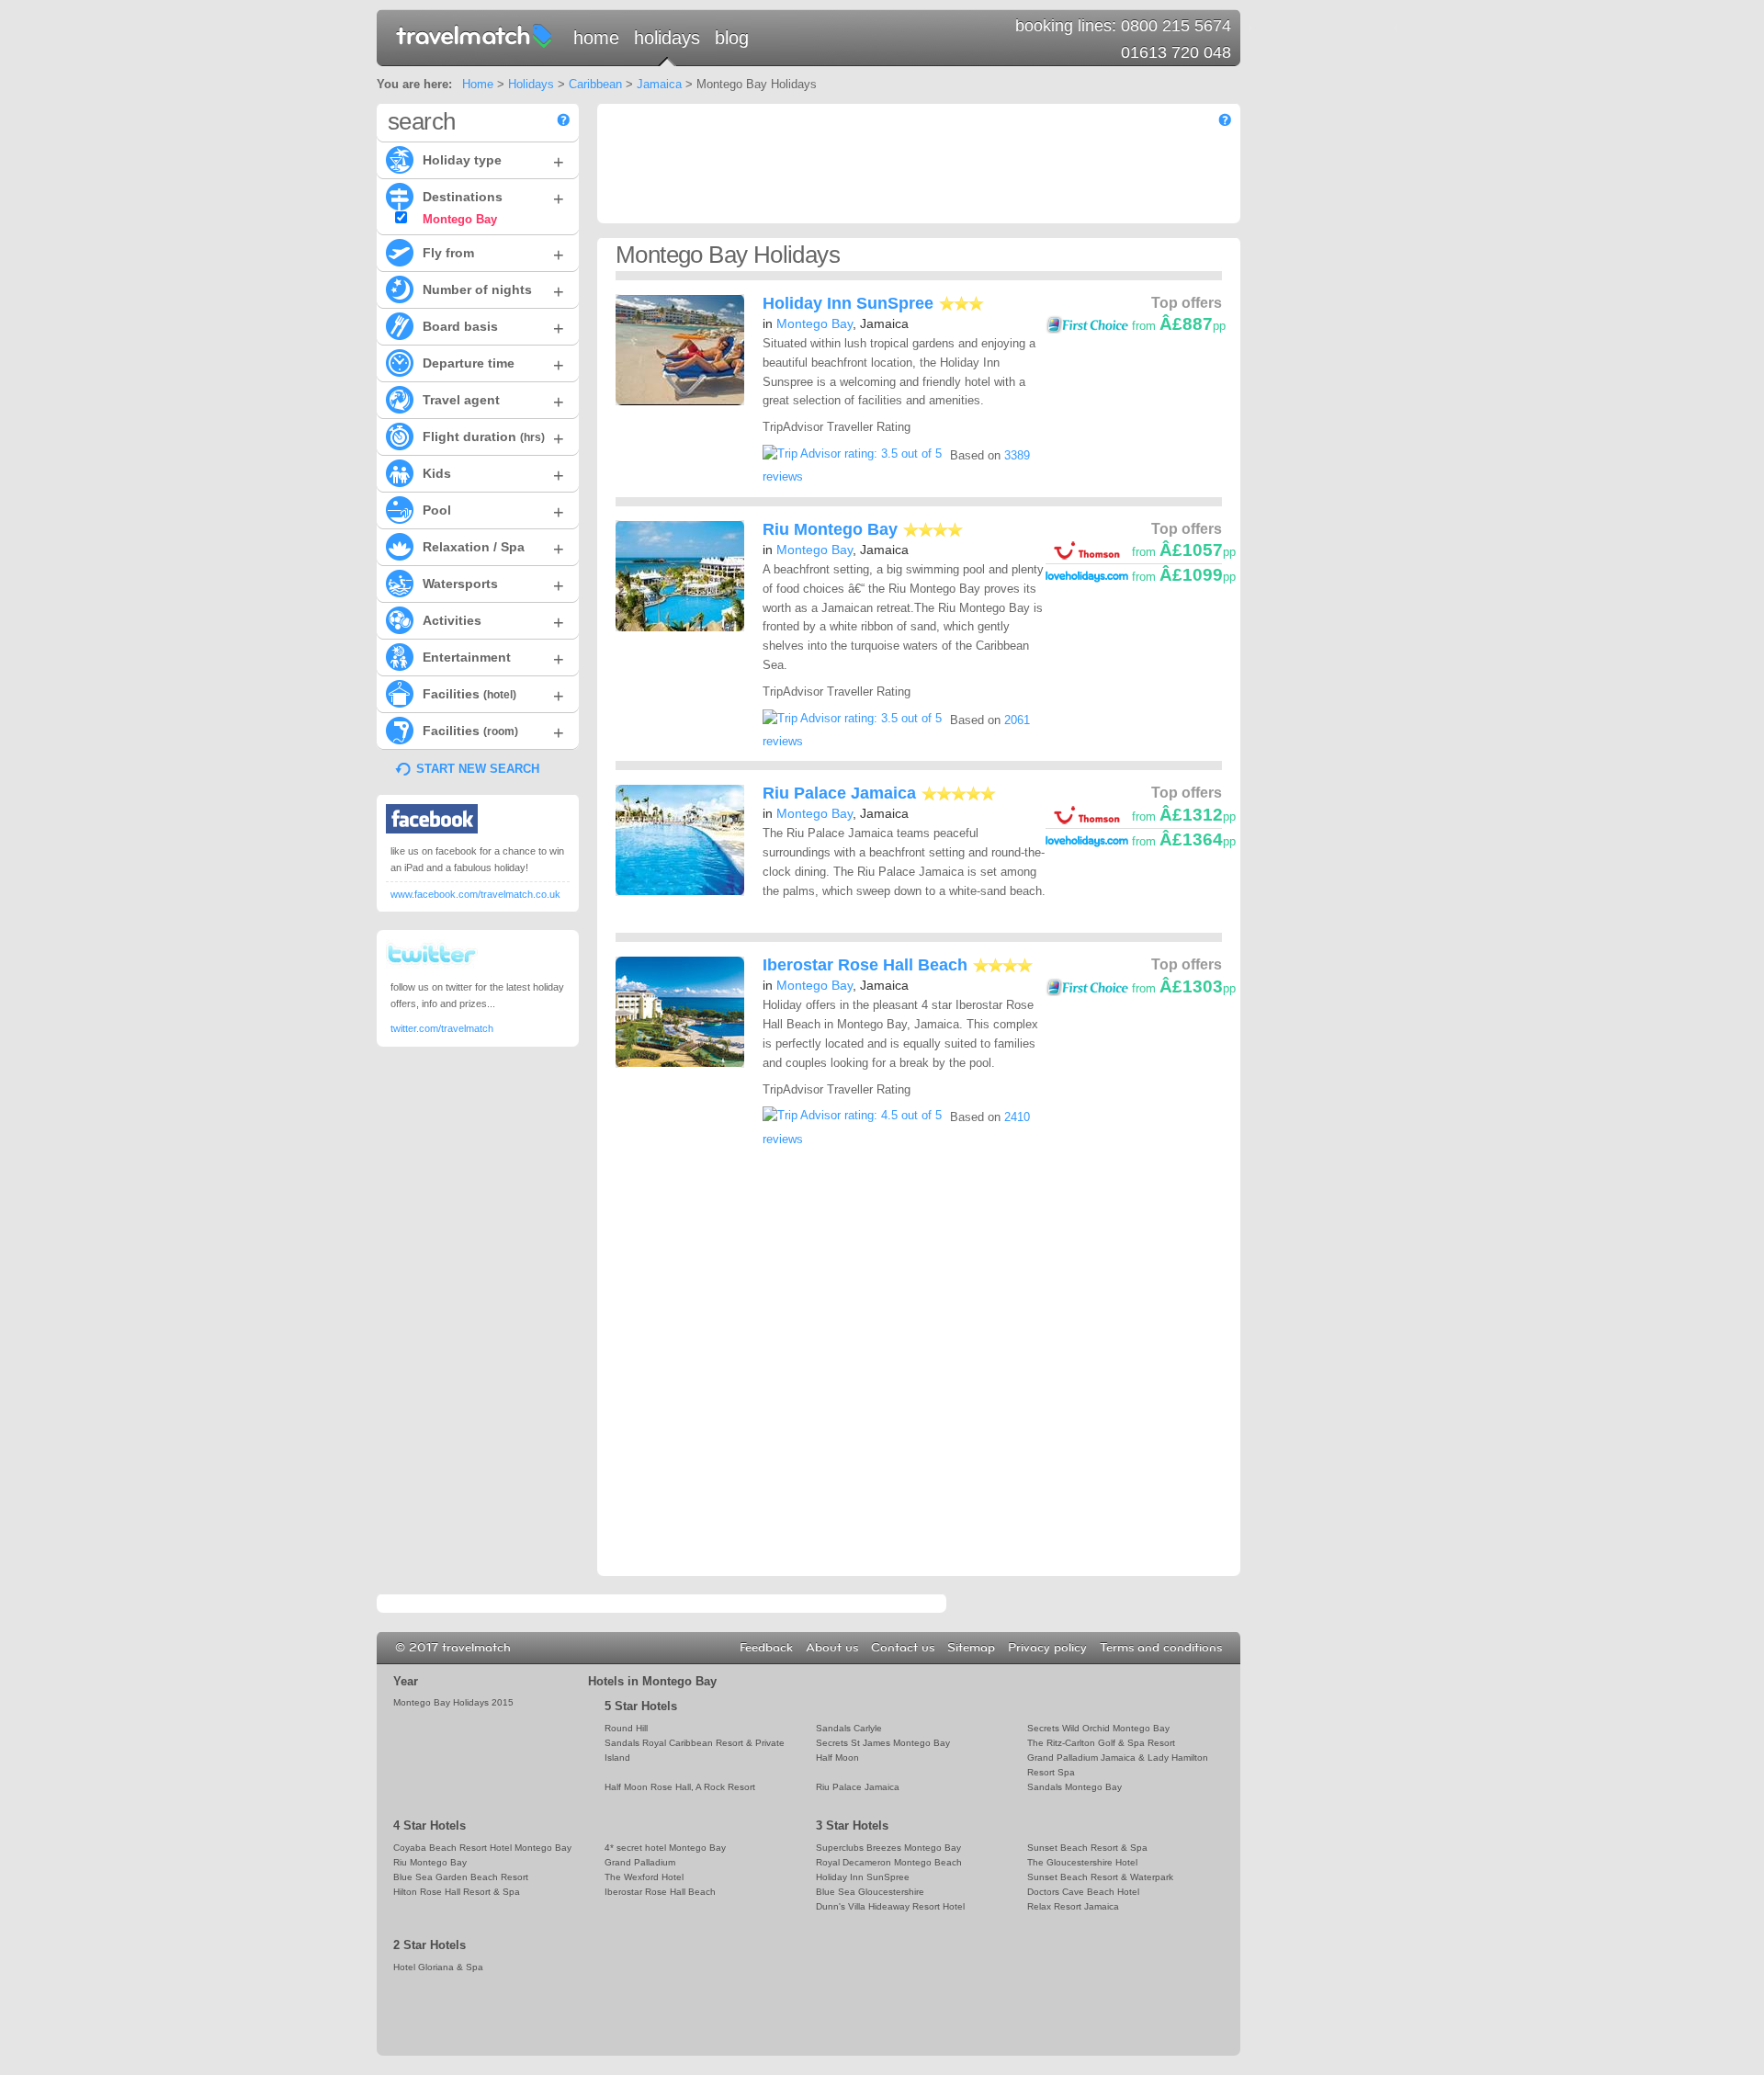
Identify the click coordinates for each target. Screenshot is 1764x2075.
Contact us (903, 1648)
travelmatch (475, 35)
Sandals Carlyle (849, 1728)
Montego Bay (814, 323)
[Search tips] (563, 119)
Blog (732, 38)
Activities (493, 622)
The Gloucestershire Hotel (1082, 1862)
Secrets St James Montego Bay (883, 1743)
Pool (493, 512)
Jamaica (659, 84)
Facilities (493, 696)
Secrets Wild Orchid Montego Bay (1098, 1728)
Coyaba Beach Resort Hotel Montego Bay (482, 1848)
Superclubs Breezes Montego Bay (888, 1848)
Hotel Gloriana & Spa (438, 1967)
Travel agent (493, 402)
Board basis (493, 328)
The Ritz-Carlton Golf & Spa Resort (1101, 1743)
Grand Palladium (640, 1862)
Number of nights (493, 291)
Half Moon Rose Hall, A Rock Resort (680, 1787)
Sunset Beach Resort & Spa (1087, 1848)
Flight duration (493, 438)
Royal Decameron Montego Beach (889, 1862)
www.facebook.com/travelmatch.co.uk (475, 894)
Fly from (493, 255)
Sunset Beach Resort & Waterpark (1100, 1877)
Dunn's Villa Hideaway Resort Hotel (890, 1906)
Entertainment (493, 659)
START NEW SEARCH (478, 769)
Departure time (493, 365)
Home (596, 38)
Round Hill (626, 1728)
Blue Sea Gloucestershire (870, 1892)
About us (832, 1648)
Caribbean (595, 84)
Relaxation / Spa (493, 549)
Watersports (493, 585)
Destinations (493, 198)
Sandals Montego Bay (1074, 1787)
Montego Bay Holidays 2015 (453, 1702)
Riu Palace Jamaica (839, 793)
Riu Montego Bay (830, 529)
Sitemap (971, 1648)
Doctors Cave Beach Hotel (1083, 1892)
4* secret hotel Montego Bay (665, 1848)
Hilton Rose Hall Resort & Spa (457, 1892)
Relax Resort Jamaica (1073, 1906)
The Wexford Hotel (644, 1877)
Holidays (667, 38)
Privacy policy (1047, 1648)
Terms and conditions (1161, 1648)
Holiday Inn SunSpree (848, 303)
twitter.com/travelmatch (442, 1028)
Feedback (766, 1648)
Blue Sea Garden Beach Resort (461, 1877)
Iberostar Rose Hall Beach (865, 965)
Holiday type (493, 162)
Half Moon (837, 1758)
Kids (493, 475)
